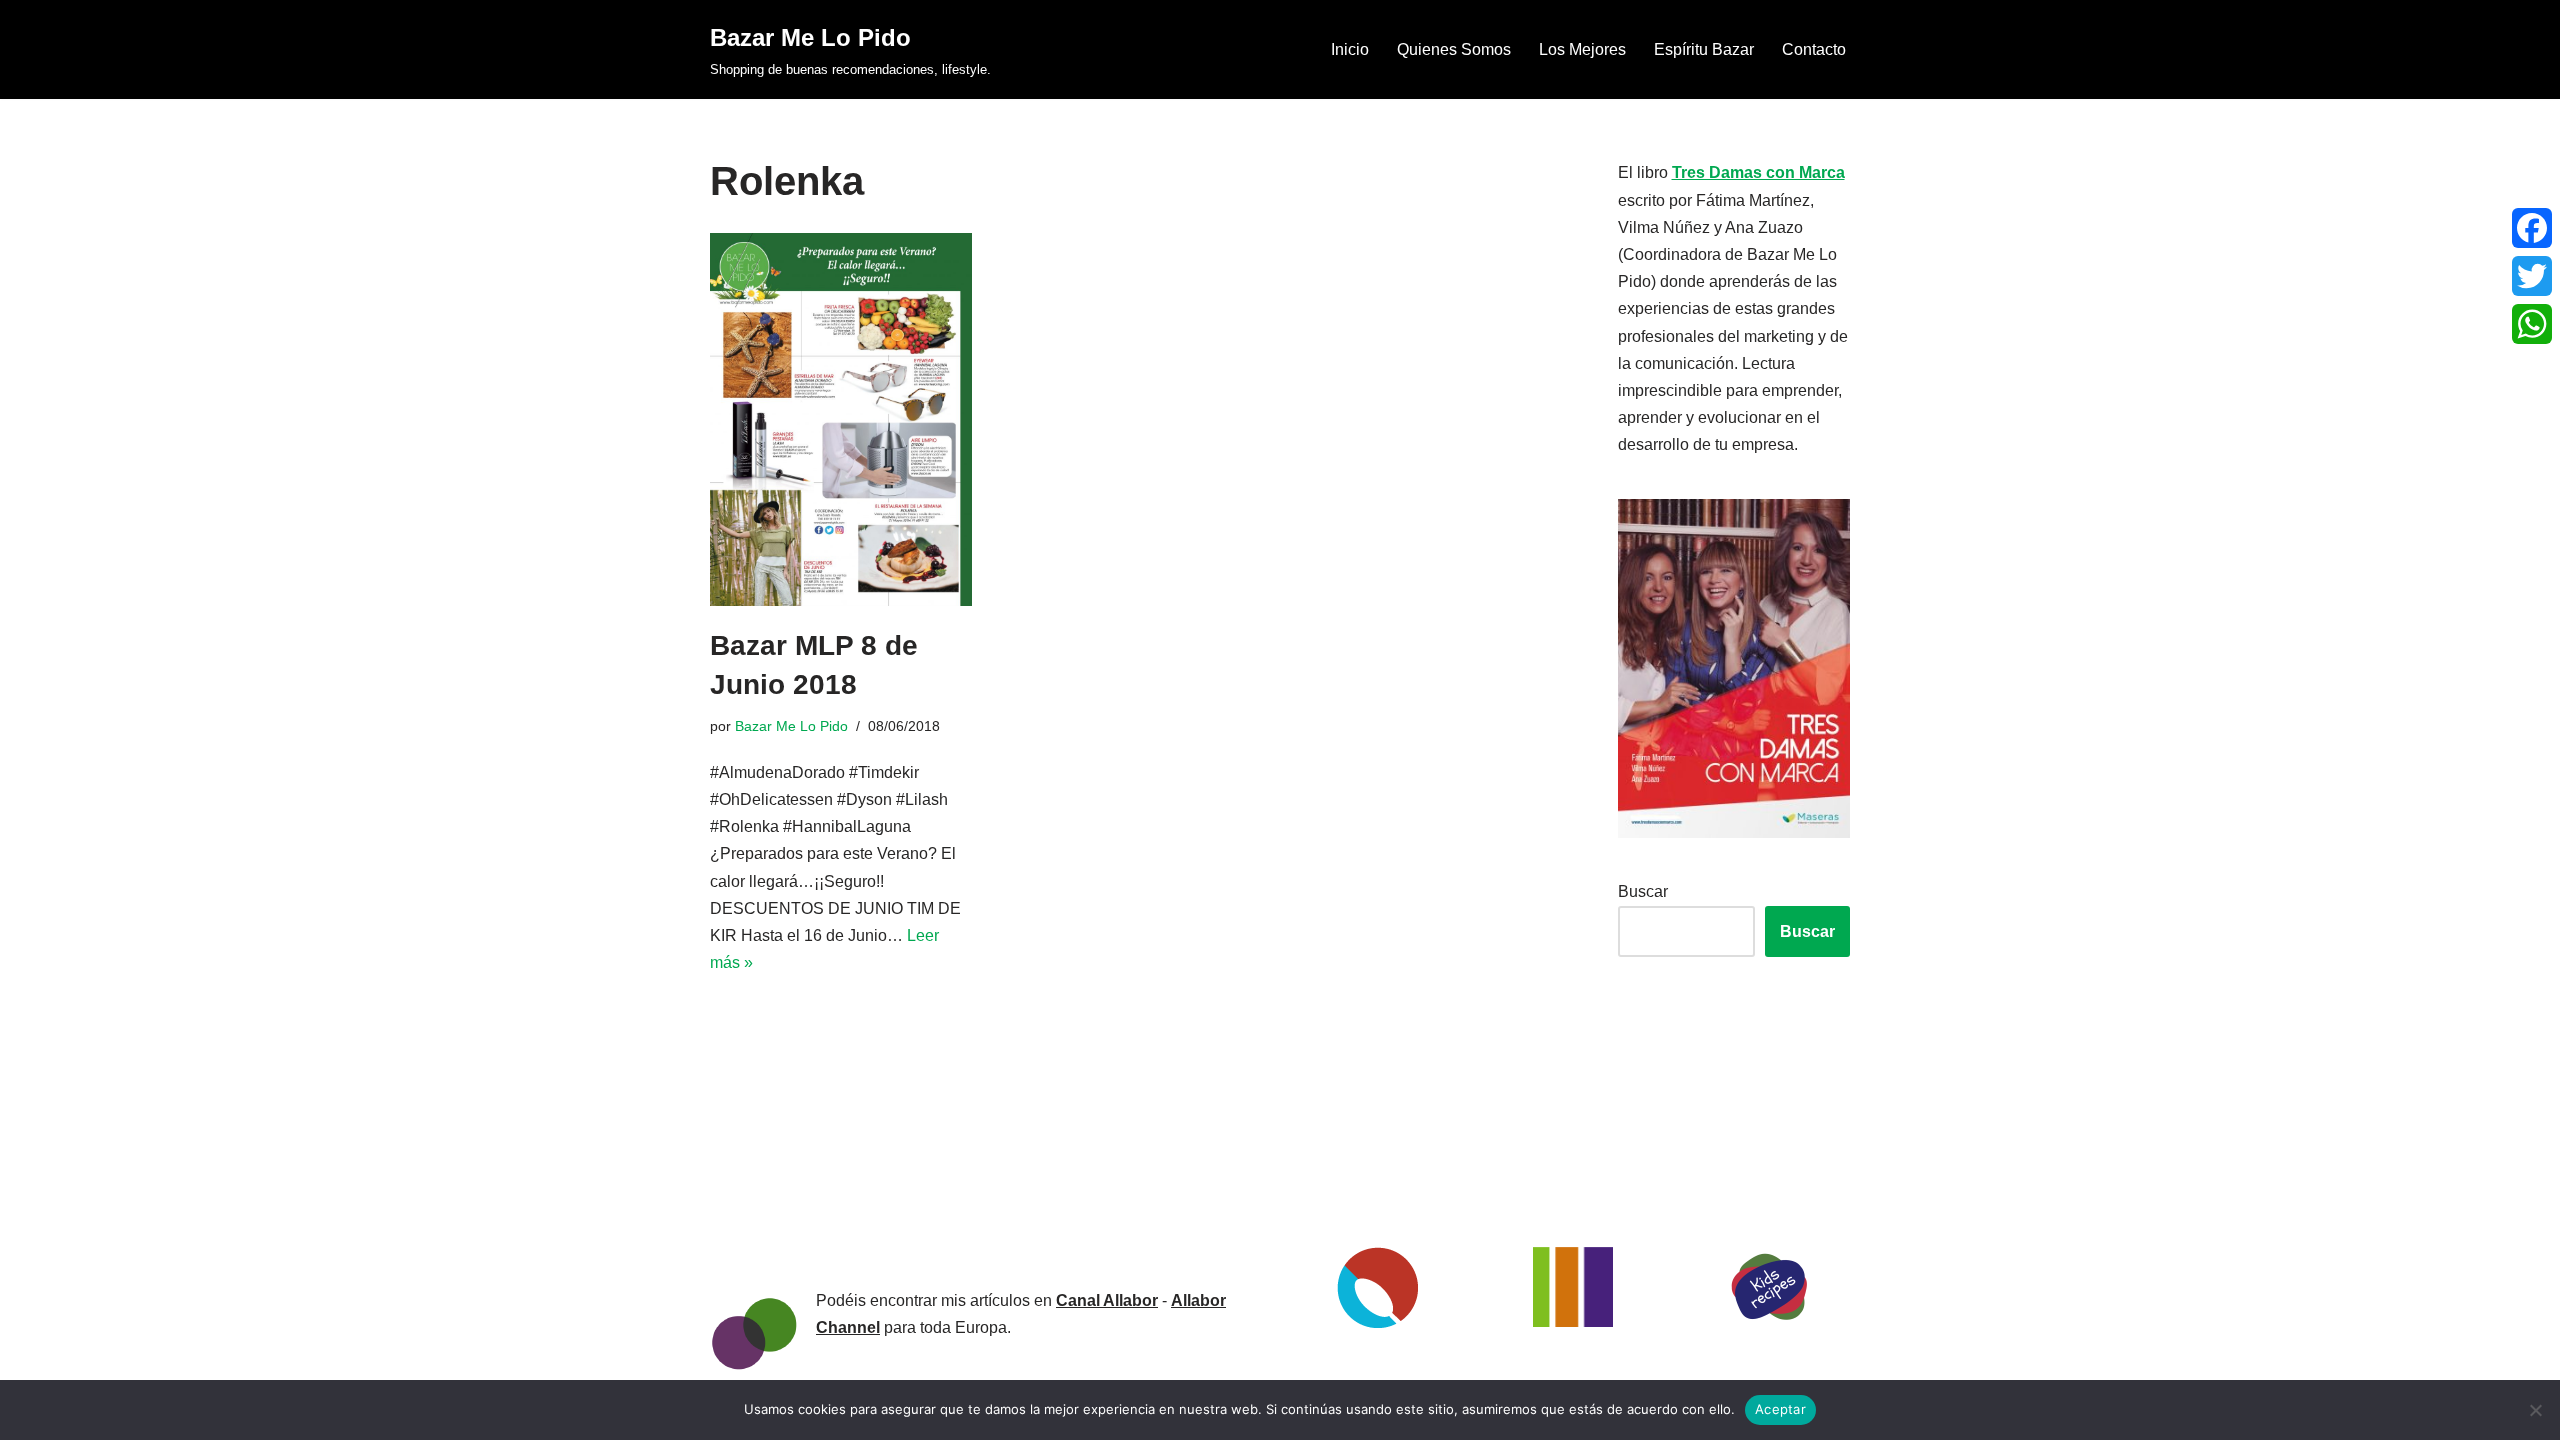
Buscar (1643, 891)
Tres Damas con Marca (1758, 172)
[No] (2535, 1410)
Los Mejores (1582, 49)
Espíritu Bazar (1704, 49)
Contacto (1814, 49)
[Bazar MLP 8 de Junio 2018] (841, 419)
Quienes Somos (1454, 49)
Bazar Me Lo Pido (791, 726)
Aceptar (1780, 1409)
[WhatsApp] (2532, 324)
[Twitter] (2532, 276)
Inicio (1350, 49)
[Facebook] (2532, 228)
